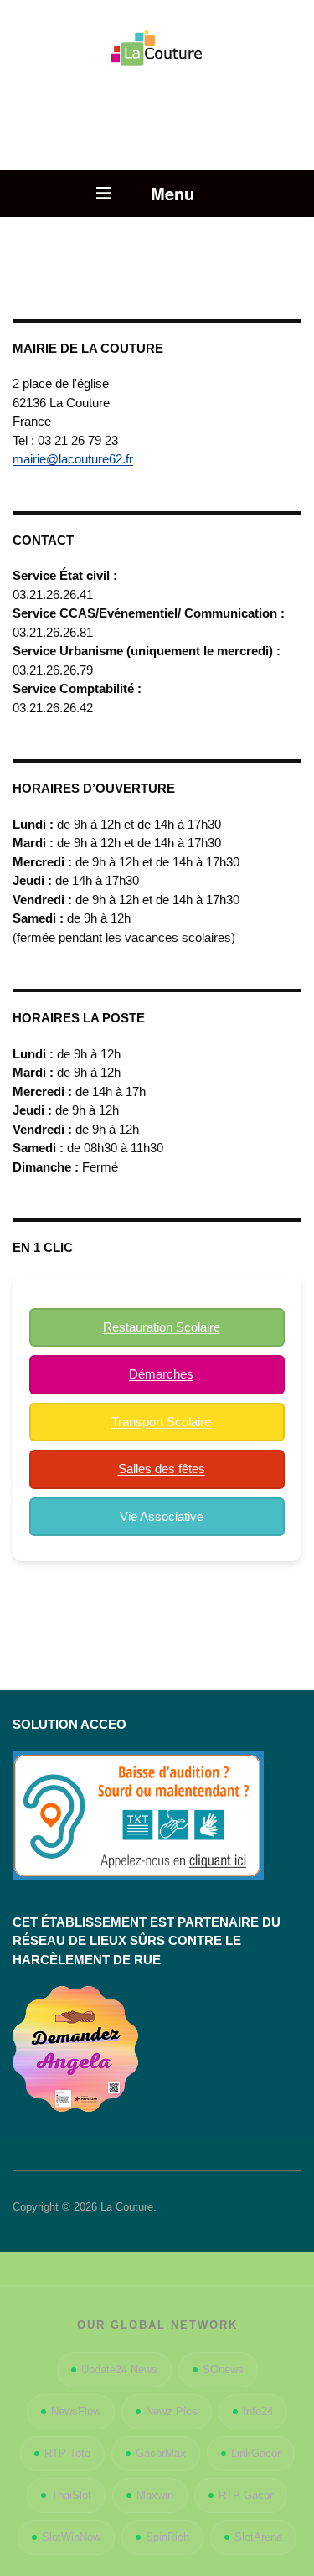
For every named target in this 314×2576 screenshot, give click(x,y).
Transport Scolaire (161, 1422)
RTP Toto (67, 2453)
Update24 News (119, 2369)
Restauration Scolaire (162, 1327)
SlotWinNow (71, 2537)
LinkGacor (256, 2453)
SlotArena (258, 2537)
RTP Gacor (246, 2495)
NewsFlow (76, 2411)
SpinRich (167, 2537)
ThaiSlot (71, 2495)
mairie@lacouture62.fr (73, 459)
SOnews (223, 2369)
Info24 (258, 2411)
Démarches (161, 1374)
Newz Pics (172, 2411)
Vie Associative (162, 1516)
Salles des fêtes (162, 1469)
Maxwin (155, 2495)
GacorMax (161, 2453)
